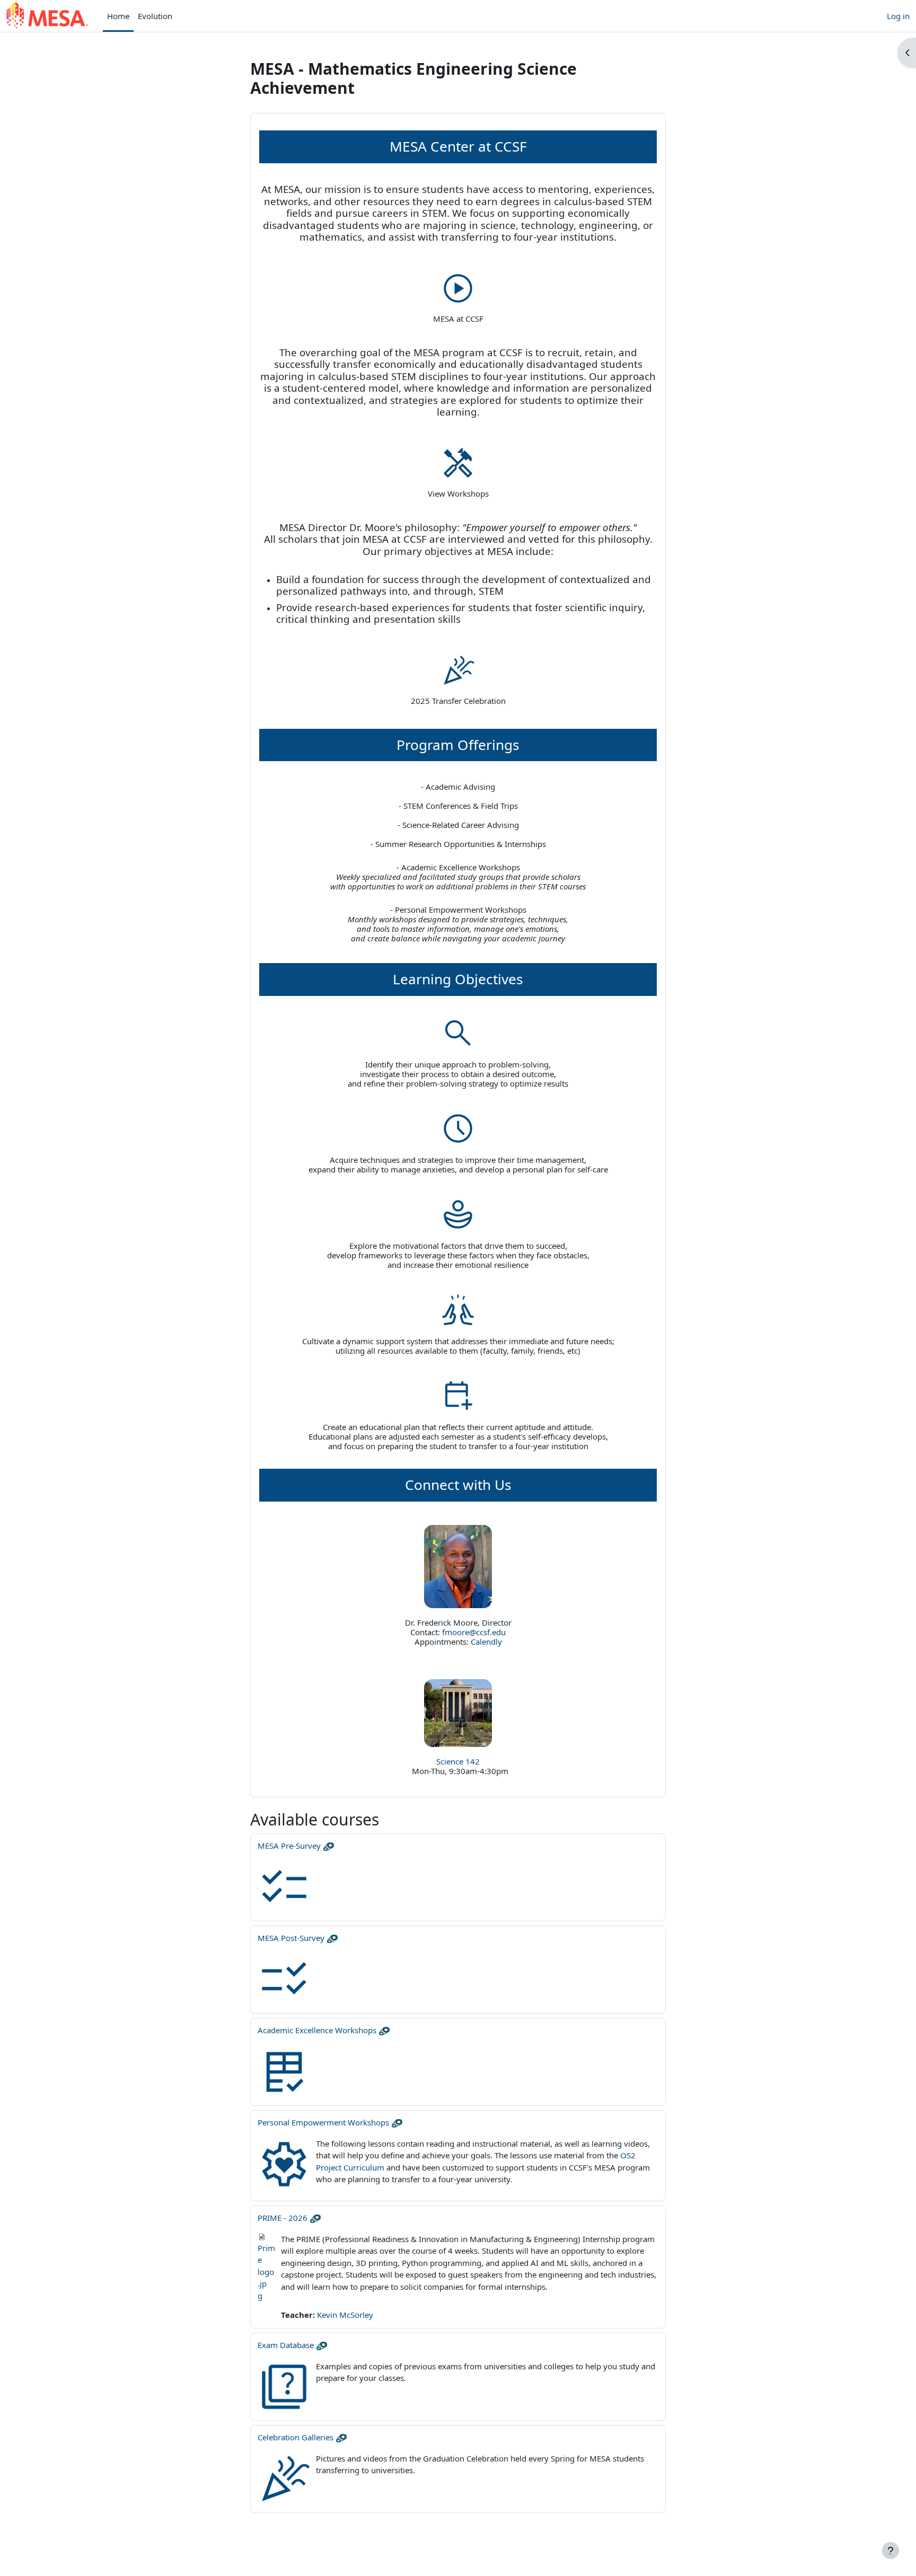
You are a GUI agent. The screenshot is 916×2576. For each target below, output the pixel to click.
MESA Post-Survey (291, 1938)
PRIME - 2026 (283, 2218)
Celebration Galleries (296, 2437)
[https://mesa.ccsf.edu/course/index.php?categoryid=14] (458, 669)
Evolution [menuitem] (155, 16)
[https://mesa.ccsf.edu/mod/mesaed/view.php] (458, 1395)
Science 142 (458, 1761)
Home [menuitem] (118, 16)
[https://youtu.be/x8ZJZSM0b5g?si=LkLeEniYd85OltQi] (458, 288)
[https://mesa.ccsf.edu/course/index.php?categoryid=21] (458, 463)
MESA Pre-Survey (289, 1846)
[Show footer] (891, 2551)
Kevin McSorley (345, 2315)
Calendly (486, 1642)
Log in (898, 16)
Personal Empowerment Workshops (323, 2122)
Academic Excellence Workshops (317, 2030)
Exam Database (286, 2345)
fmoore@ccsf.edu (474, 1632)
